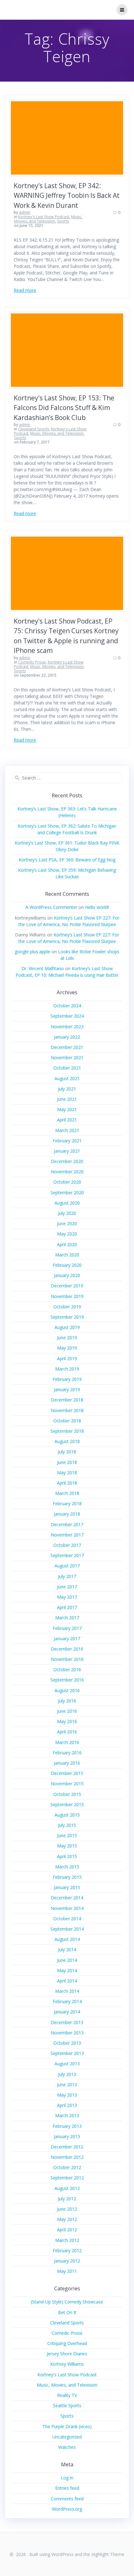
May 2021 (67, 1109)
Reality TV (67, 2395)
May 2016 (67, 1721)
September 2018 (67, 1431)
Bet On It (67, 2312)
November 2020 (67, 1172)
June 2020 (67, 1223)
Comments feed (67, 2499)
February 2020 (67, 1265)
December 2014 (67, 1898)
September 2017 (67, 1555)
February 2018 (67, 1504)
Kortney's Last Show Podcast (44, 217)
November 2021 (67, 1057)
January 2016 (67, 1763)
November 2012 (67, 2157)
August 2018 (67, 1441)
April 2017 (67, 1607)
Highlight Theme (108, 2554)
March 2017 (67, 1618)
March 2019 (67, 1369)
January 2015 (67, 1887)
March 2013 (67, 2115)
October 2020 (67, 1182)
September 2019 (67, 1317)
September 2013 (67, 2053)
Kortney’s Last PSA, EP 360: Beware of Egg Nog (67, 860)
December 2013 (67, 2022)
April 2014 (67, 1981)
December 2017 (67, 1524)
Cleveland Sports (33, 429)
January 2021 (67, 1151)
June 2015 (67, 1835)
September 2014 (67, 1929)
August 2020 (67, 1203)
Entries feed (67, 2488)
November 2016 (67, 1659)
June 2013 (67, 2085)
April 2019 (67, 1358)
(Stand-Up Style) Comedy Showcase (67, 2302)
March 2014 (67, 1991)
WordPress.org (67, 2509)
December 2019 (67, 1286)
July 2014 (67, 1950)
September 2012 (67, 2178)
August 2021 (67, 1078)
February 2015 (67, 1877)
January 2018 (67, 1514)
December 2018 (67, 1400)
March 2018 (67, 1493)
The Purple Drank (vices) (67, 2426)
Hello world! (97, 907)
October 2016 (67, 1669)
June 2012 (67, 2209)
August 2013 (67, 2064)
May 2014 (67, 1970)
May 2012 (67, 2219)
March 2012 (67, 2240)
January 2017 (67, 1639)
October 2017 (67, 1545)
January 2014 (67, 2012)
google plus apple (32, 952)
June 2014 (67, 1960)
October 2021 (67, 1068)
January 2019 (67, 1389)
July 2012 (67, 2199)
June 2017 (67, 1587)
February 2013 (67, 2126)
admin (25, 212)
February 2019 (67, 1379)
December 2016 (67, 1649)
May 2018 (67, 1473)
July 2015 (67, 1825)
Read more (25, 290)
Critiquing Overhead (67, 2343)
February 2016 (67, 1753)
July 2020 (67, 1213)
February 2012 (67, 2250)
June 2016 (67, 1711)
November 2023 (67, 1027)
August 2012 (67, 2188)
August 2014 (67, 1939)
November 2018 (67, 1410)
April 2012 (67, 2230)
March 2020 (67, 1255)
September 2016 (67, 1680)
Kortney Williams (67, 2364)
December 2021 (67, 1047)
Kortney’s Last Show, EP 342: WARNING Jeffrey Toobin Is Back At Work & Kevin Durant (67, 195)
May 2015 (67, 1846)
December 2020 (67, 1161)
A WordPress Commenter (51, 907)
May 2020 (67, 1234)
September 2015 (67, 1804)
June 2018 (67, 1462)
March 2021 (67, 1130)
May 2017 (67, 1597)
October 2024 (67, 1006)
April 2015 (67, 1856)
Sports (63, 221)
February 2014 (67, 2001)
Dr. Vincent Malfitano (43, 968)
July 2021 (67, 1089)
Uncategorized (67, 2437)
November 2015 (67, 1784)
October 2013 (67, 2043)
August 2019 (67, 1327)
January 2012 (67, 2261)
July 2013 (67, 2074)
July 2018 (67, 1452)
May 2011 (67, 2271)
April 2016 (67, 1732)
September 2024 (67, 1016)
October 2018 (67, 1421)
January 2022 (67, 1037)
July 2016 (67, 1701)
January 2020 (67, 1275)
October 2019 (67, 1307)
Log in (67, 2478)
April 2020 (67, 1244)
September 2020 (67, 1193)
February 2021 (67, 1141)
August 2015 (67, 1815)
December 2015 (67, 1773)
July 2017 (67, 1576)
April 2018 (67, 1483)
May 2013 (67, 2095)
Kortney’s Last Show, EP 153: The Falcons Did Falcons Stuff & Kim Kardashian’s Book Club (64, 408)
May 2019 (67, 1348)
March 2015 (67, 1867)
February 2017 (67, 1628)
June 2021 (67, 1099)
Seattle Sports (67, 2406)
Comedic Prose (32, 662)
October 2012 (67, 2167)
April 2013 (67, 2105)
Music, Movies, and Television (48, 219)
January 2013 (67, 2136)
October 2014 (67, 1919)
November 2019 (67, 1296)
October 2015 (67, 1794)
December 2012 (67, 2147)
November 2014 (67, 1908)
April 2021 (67, 1120)
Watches (67, 2447)
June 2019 (67, 1338)
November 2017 (67, 1535)
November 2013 (67, 2033)
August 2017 (67, 1566)
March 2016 (67, 1742)
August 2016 (67, 1690)
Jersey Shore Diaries (67, 2354)
